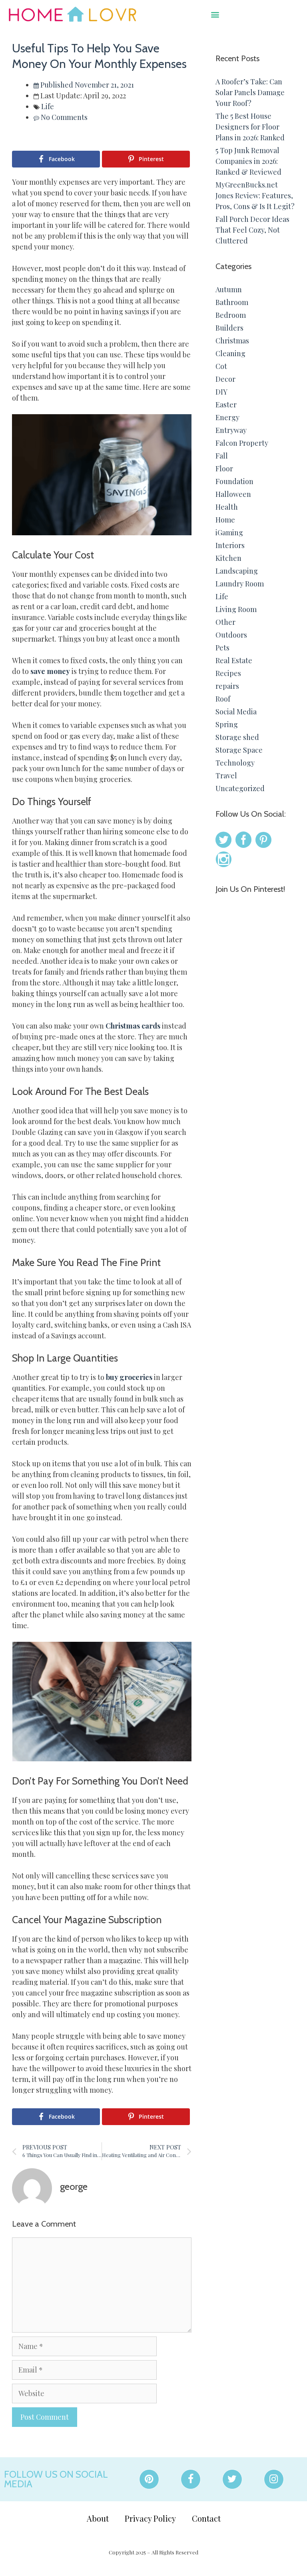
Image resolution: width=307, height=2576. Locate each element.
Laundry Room (240, 584)
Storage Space (239, 750)
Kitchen (228, 558)
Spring (227, 724)
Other (225, 622)
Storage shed (237, 737)
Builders (229, 328)
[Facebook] (191, 2479)
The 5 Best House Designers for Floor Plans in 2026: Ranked (250, 127)
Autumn (229, 289)
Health (227, 507)
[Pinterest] (149, 2479)
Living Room (236, 609)
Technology (235, 763)
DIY (221, 392)
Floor (224, 469)
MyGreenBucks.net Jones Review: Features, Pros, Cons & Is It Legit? (255, 195)
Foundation (234, 481)
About (98, 2518)
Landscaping (237, 571)
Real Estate (234, 660)
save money (49, 671)
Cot (221, 366)
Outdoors (231, 635)
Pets (222, 648)
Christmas (232, 341)
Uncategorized (240, 788)
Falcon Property (242, 443)
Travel (226, 776)
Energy (227, 417)
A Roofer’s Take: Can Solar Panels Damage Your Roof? (250, 92)
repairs (227, 686)
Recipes (228, 673)
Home (225, 520)
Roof (223, 699)
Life (48, 106)
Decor (225, 379)
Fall (222, 456)
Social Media (236, 712)
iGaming (229, 532)
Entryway (231, 430)
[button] (215, 14)
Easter (226, 405)
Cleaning (230, 353)
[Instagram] (274, 2479)
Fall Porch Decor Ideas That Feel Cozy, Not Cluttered (252, 230)
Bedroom (231, 315)
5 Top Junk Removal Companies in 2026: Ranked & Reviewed (248, 161)
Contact (206, 2518)
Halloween (233, 494)
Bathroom (232, 302)
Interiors (230, 545)
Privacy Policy (150, 2518)
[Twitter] (232, 2479)
